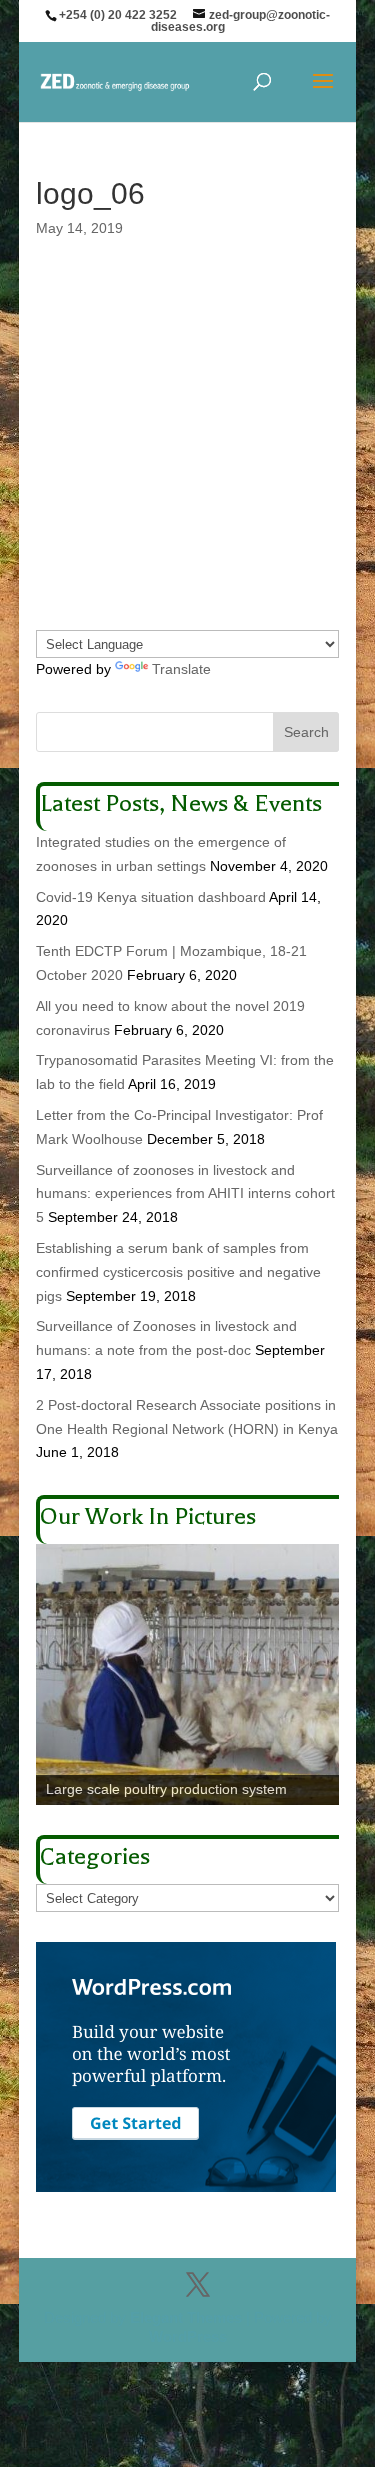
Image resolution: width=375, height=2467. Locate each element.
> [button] (314, 1670)
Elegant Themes (186, 2317)
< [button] (61, 1670)
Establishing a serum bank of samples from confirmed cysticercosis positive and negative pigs (178, 1272)
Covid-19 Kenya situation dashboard (151, 897)
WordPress (188, 2336)
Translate (181, 669)
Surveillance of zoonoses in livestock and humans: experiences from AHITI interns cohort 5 (185, 1194)
